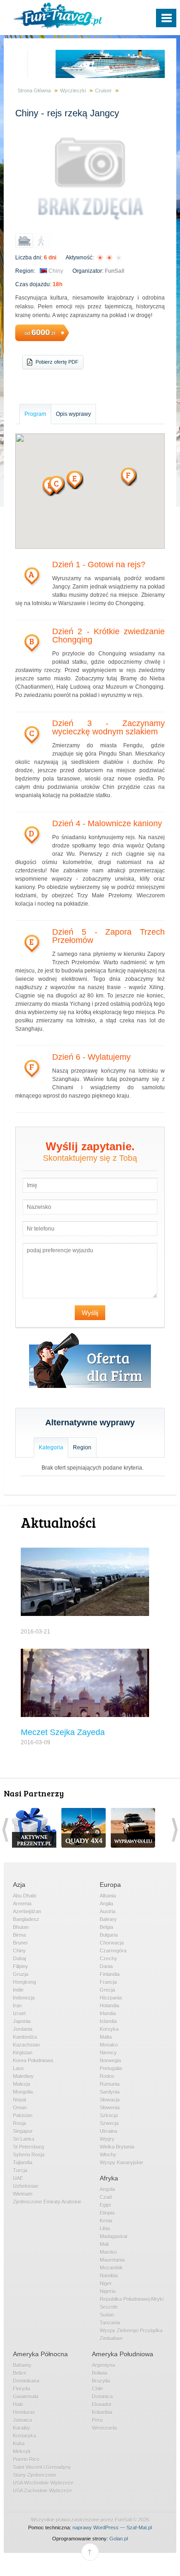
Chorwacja (112, 1943)
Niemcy (108, 2053)
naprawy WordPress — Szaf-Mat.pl (112, 2528)
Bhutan (21, 1927)
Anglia (106, 1903)
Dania (106, 1966)
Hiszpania (111, 1998)
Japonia (22, 2021)
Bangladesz (26, 1919)
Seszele (109, 2307)
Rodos (107, 2076)
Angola (107, 2189)
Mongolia (23, 2092)
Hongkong (24, 1982)
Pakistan (23, 2115)
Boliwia (99, 2373)
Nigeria (108, 2291)
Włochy (108, 2155)
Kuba (19, 2444)
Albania (108, 1896)
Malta (106, 2037)
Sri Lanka (24, 2139)
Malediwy (23, 2076)
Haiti (18, 2404)
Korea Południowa (33, 2060)
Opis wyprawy (73, 414)
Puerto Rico (26, 2459)
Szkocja (109, 2115)
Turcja (20, 2170)
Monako (109, 2045)
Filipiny (21, 1966)
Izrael (19, 2013)
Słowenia (110, 2108)
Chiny (56, 271)
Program (35, 414)
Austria (108, 1911)
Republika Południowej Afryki (132, 2299)
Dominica (102, 2396)
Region (82, 1447)
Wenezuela (104, 2428)
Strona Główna (34, 90)
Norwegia (110, 2060)
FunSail (114, 271)
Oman (20, 2108)
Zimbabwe (111, 2338)
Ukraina (108, 2131)
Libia (105, 2228)
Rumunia (110, 2084)
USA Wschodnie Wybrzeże (43, 2483)
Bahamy (22, 2365)
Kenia (106, 2221)
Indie (18, 1990)
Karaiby (21, 2428)
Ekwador (102, 2404)
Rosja (19, 2123)
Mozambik (111, 2268)
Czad (106, 2197)
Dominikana (26, 2381)
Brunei (20, 1943)
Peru (97, 2420)
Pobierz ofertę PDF (57, 362)
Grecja (107, 1990)
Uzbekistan (26, 2186)
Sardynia (110, 2092)
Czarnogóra (113, 1951)
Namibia (109, 2276)
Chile (97, 2389)
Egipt (105, 2205)
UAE (18, 2178)
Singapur (23, 2131)
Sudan (107, 2315)
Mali (104, 2244)
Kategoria (51, 1447)
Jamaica (22, 2420)
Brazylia (101, 2381)
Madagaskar (114, 2236)
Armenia (22, 1903)
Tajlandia (23, 2162)
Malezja (21, 2084)
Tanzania (110, 2323)
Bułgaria (109, 1935)
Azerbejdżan (27, 1911)
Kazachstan (26, 2045)
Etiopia (107, 2213)
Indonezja (24, 1998)
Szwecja (109, 2123)
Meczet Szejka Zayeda (63, 1732)
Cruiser (103, 90)
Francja (108, 1982)
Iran (17, 2006)
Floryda (21, 2389)
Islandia (108, 2021)
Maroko (108, 2252)
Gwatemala (26, 2396)
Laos (18, 2068)
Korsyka (109, 2029)
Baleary (108, 1919)
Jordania (23, 2029)
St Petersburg (28, 2147)
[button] (75, 480)
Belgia (106, 1927)
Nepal (19, 2100)
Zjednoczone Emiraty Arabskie (47, 2202)
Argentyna (103, 2365)
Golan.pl (119, 2539)
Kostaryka (24, 2436)
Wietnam (23, 2194)
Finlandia (110, 1974)
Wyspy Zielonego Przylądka (131, 2330)
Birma (19, 1935)
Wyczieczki (73, 90)
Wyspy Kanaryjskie (121, 2162)
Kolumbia (102, 2412)
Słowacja (110, 2100)
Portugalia (111, 2068)
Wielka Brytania (117, 2147)
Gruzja (21, 1974)
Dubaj (19, 1958)
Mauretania (112, 2260)
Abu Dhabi (24, 1896)
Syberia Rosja (29, 2155)
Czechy (108, 1958)
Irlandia (108, 2013)
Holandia (109, 2006)
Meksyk (22, 2451)
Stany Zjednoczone (35, 2475)
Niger (106, 2283)
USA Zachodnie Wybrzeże (42, 2491)
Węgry (107, 2139)
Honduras (24, 2412)
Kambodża (25, 2037)
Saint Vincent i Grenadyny (42, 2467)
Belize (20, 2373)
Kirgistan (23, 2053)
